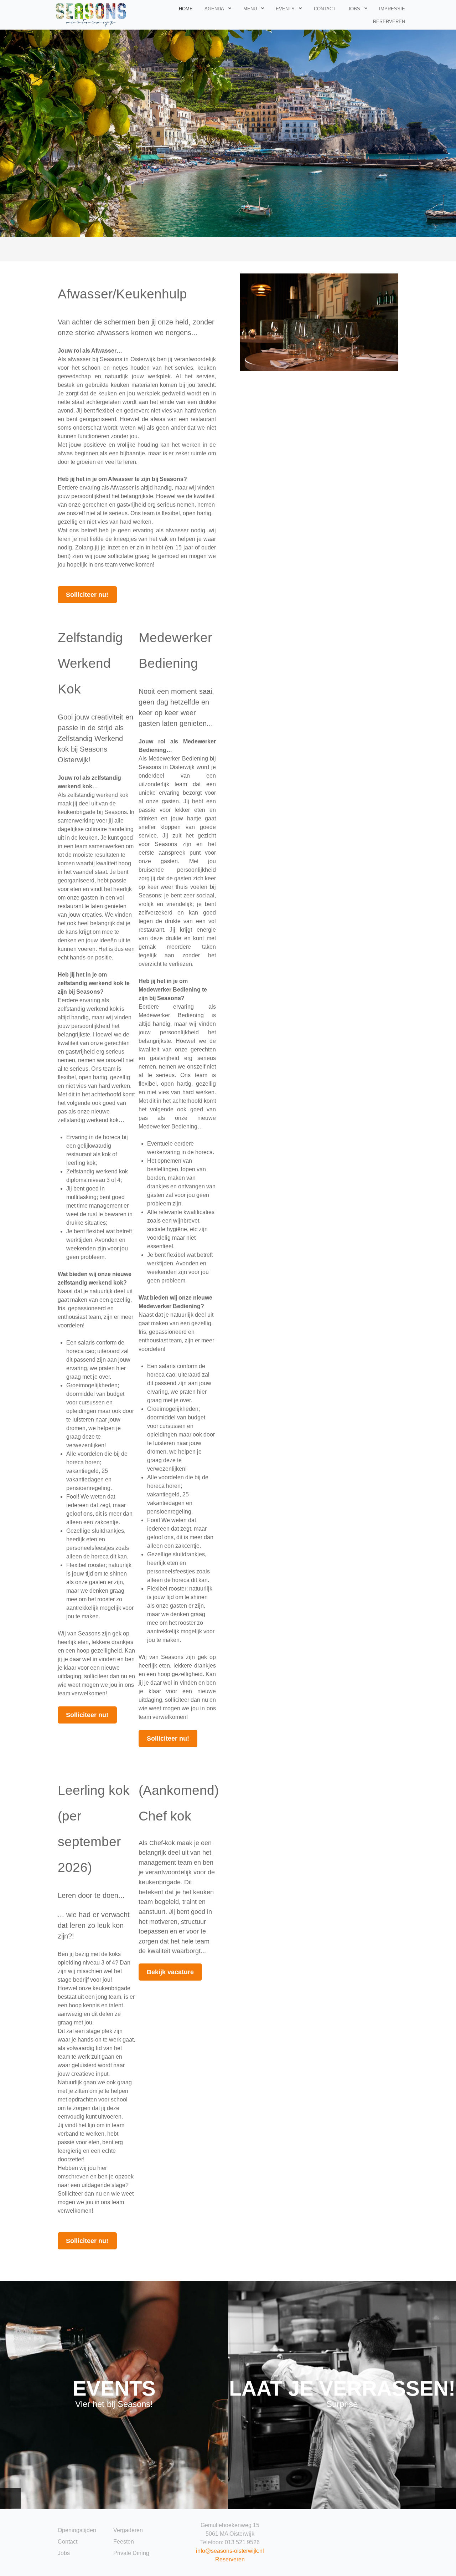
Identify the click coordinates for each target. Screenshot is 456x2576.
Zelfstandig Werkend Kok (90, 663)
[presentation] (10, 2498)
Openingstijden (77, 2530)
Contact (68, 2542)
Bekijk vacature (170, 1972)
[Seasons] (91, 14)
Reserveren (230, 2559)
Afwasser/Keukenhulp (122, 294)
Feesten (124, 2542)
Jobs (64, 2553)
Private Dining (131, 2553)
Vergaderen (128, 2530)
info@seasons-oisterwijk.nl (230, 2551)
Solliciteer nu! (87, 595)
